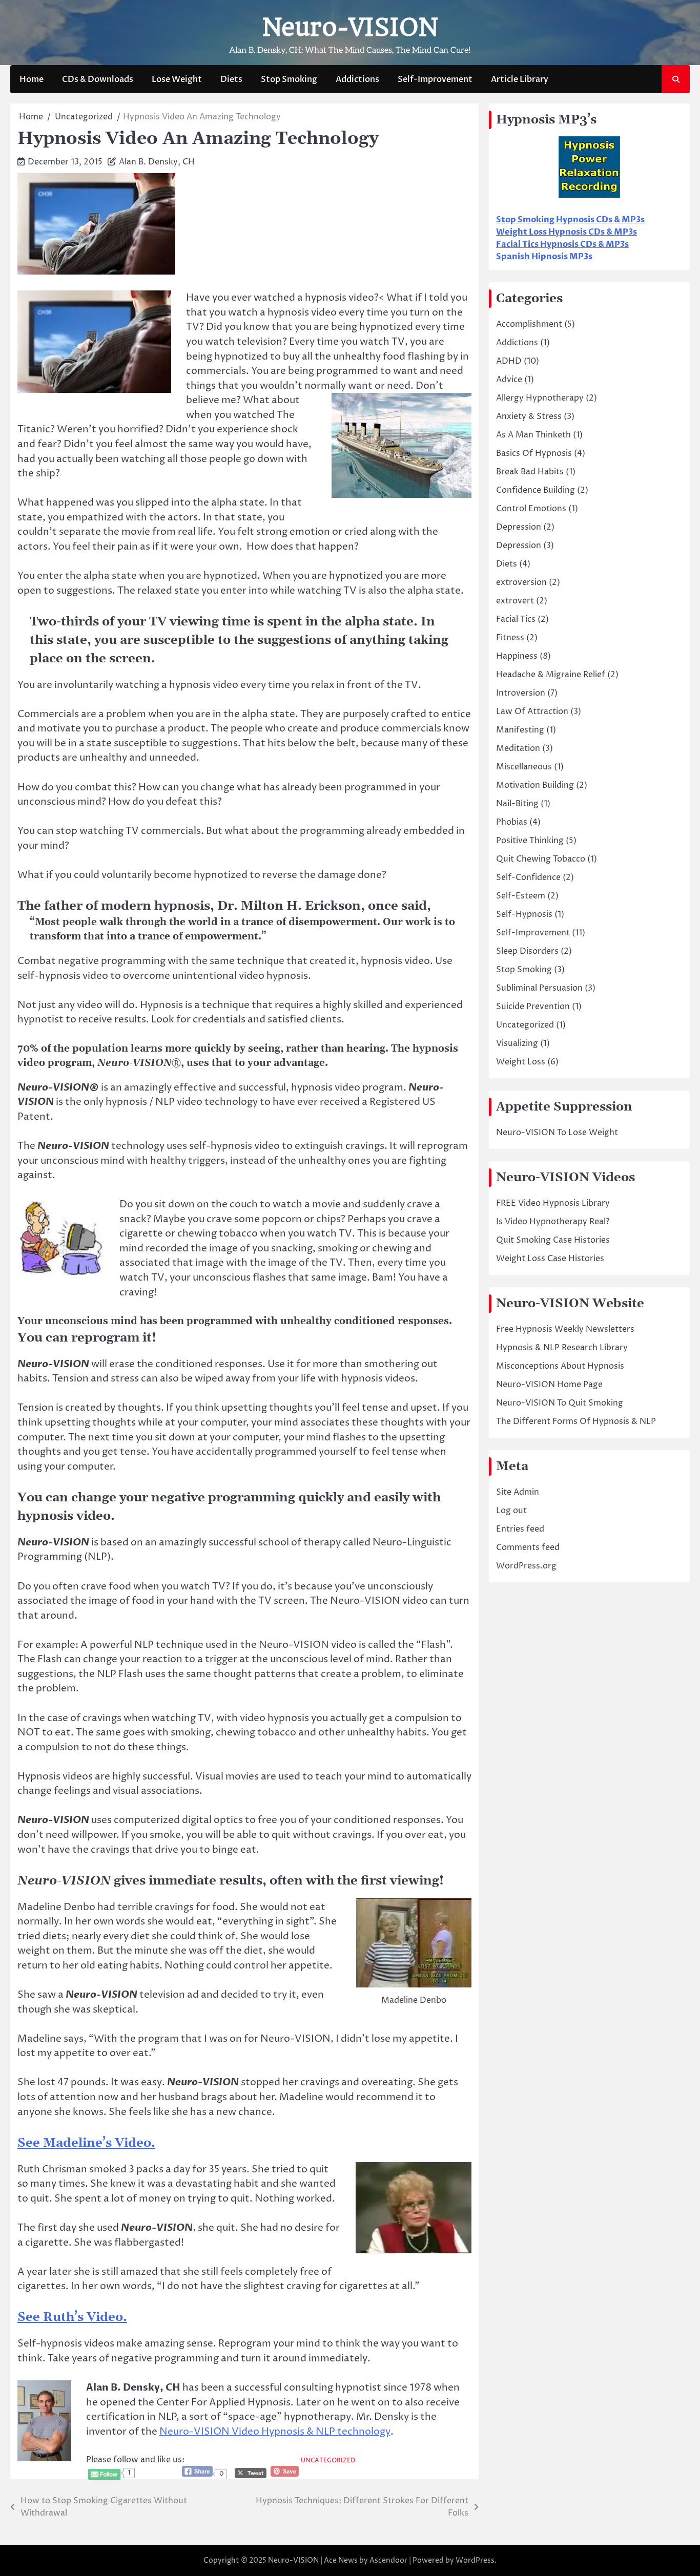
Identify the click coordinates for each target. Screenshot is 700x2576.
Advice (509, 380)
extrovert (515, 601)
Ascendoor (388, 2560)
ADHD (509, 361)
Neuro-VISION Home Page (549, 1385)
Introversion (521, 693)
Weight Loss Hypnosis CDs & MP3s (567, 232)
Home (32, 79)
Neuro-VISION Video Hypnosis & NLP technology (275, 2432)
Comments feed (528, 1547)
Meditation (518, 748)
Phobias (512, 822)
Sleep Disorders (527, 951)
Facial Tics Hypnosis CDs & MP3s (562, 244)
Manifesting (520, 730)
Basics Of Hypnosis (534, 453)
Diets (231, 79)
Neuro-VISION (350, 27)
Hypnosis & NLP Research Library (562, 1348)
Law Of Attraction (532, 711)
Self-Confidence (528, 877)
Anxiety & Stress (529, 416)
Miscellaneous (524, 767)
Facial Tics (516, 619)
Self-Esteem (521, 896)
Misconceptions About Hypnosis (560, 1366)
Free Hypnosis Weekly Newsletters (565, 1329)
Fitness (510, 638)
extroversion (521, 582)
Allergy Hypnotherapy (540, 398)
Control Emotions (531, 509)
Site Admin (518, 1492)
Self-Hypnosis (524, 914)
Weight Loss (521, 1062)
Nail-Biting (517, 804)
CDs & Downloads (98, 79)
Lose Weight (177, 79)
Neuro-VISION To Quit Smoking (560, 1403)
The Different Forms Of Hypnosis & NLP (576, 1421)
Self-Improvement (435, 79)
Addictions (357, 79)
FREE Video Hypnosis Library (553, 1203)
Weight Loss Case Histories (550, 1259)
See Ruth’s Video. (72, 2317)
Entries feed (520, 1529)
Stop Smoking (289, 79)
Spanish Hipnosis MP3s (544, 257)
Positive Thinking (530, 841)
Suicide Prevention (533, 1007)
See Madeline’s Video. (86, 2143)
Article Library (520, 79)
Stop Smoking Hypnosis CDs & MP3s (570, 220)
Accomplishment (529, 324)
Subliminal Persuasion (539, 988)
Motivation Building (535, 785)
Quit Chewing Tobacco (541, 859)
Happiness (517, 656)
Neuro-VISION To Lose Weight (557, 1133)
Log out (511, 1511)
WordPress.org (526, 1566)
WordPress (475, 2560)
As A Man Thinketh (533, 435)
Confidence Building (536, 490)
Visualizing (517, 1043)
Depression (519, 527)
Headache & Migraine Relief (551, 675)
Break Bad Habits (530, 472)
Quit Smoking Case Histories (553, 1240)
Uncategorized (328, 2461)
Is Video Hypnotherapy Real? (553, 1222)
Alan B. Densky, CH (157, 162)
